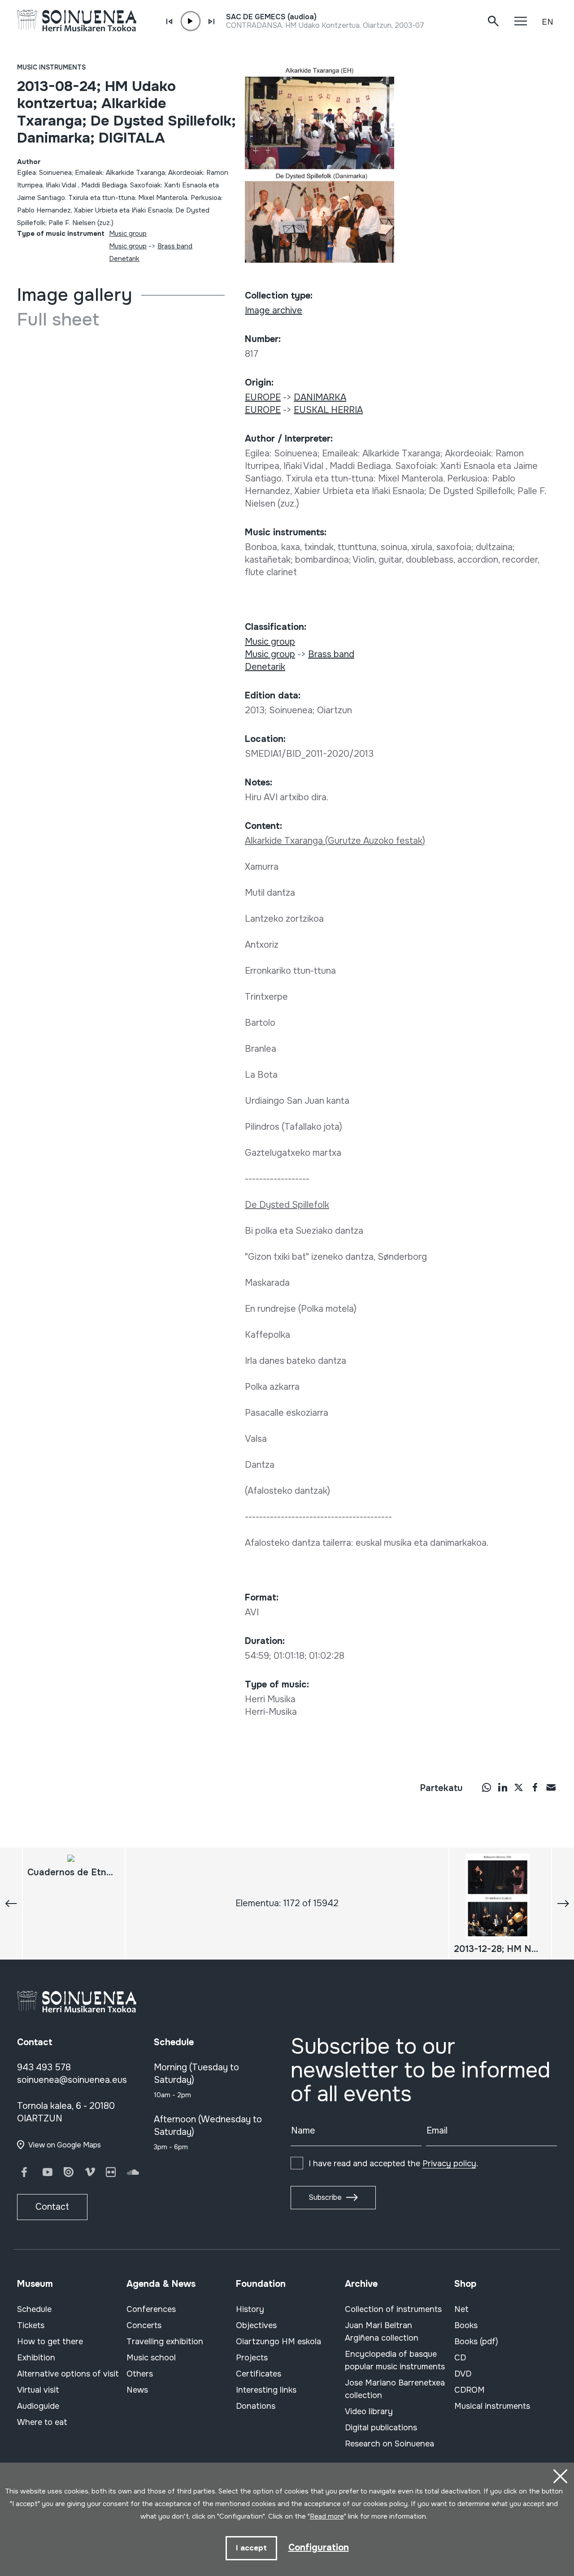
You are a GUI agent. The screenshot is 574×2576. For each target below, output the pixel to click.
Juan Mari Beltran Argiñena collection (382, 2332)
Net (461, 2309)
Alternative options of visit (68, 2374)
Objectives (256, 2325)
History (250, 2309)
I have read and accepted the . (393, 2164)
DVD (463, 2374)
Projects (252, 2358)
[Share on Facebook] (535, 1787)
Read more (327, 2516)
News (137, 2390)
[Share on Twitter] (519, 1787)
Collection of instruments (393, 2309)
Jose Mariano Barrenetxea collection (395, 2389)
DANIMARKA (320, 397)
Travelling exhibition (165, 2342)
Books (466, 2325)
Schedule (34, 2309)
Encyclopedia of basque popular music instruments (395, 2360)
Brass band (175, 246)
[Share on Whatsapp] (487, 1787)
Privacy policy (449, 2164)
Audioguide (38, 2406)
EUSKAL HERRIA (328, 410)
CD (460, 2358)
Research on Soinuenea (389, 2444)
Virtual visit (38, 2390)
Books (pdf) (476, 2342)
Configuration (319, 2548)
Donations (256, 2406)
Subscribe (325, 2197)
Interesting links (266, 2390)
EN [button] (548, 22)
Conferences (151, 2309)
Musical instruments (492, 2406)
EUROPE (263, 397)
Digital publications (381, 2428)
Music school (151, 2358)
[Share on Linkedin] (503, 1787)
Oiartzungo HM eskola (278, 2342)
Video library (369, 2411)
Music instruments (51, 67)
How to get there (50, 2342)
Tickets (31, 2325)
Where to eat (42, 2422)
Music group (128, 234)
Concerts (144, 2325)
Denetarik (124, 259)
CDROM (470, 2390)
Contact (52, 2207)
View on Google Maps (65, 2145)
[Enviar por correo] (551, 1787)
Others (140, 2374)
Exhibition (36, 2358)
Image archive (274, 310)
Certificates (259, 2374)
